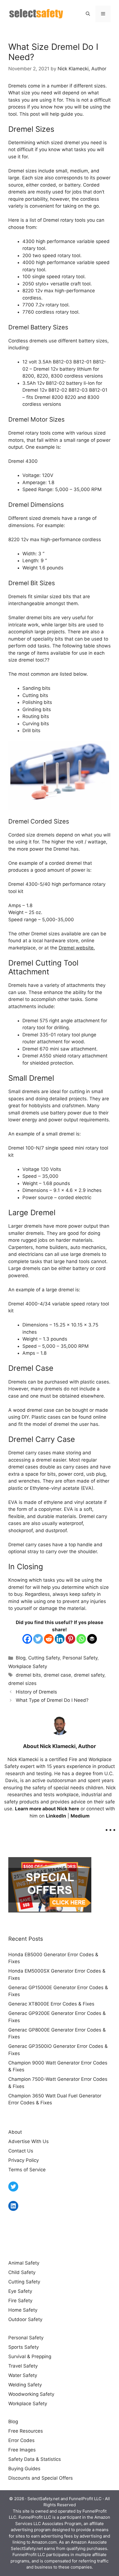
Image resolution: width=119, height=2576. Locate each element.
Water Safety (23, 2375)
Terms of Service (27, 2170)
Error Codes (21, 2440)
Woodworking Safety (31, 2394)
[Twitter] (38, 1639)
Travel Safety (23, 2366)
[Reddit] (49, 1639)
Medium (80, 1816)
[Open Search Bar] (88, 14)
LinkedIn (56, 1816)
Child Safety (22, 2272)
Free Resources (26, 2431)
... (110, 1826)
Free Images (22, 2450)
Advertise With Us (29, 2141)
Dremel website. (77, 948)
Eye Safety (20, 2291)
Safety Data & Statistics (35, 2459)
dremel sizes (22, 1683)
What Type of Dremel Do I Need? (52, 1700)
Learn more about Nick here (47, 1809)
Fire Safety (20, 2301)
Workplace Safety (28, 1666)
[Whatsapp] (81, 1639)
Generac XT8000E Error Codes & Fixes (51, 2004)
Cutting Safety (44, 1658)
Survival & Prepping (30, 2356)
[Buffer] (92, 1639)
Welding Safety (25, 2385)
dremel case (57, 1675)
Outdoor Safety (25, 2319)
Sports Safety (24, 2347)
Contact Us (21, 2151)
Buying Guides (24, 2469)
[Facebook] (27, 1639)
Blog (21, 1658)
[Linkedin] (60, 1639)
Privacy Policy (24, 2160)
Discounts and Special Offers (41, 2478)
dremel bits (28, 1675)
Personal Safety (80, 1658)
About (15, 2132)
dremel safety (89, 1675)
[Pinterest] (70, 1639)
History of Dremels (36, 1692)
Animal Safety (24, 2263)
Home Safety (23, 2310)
